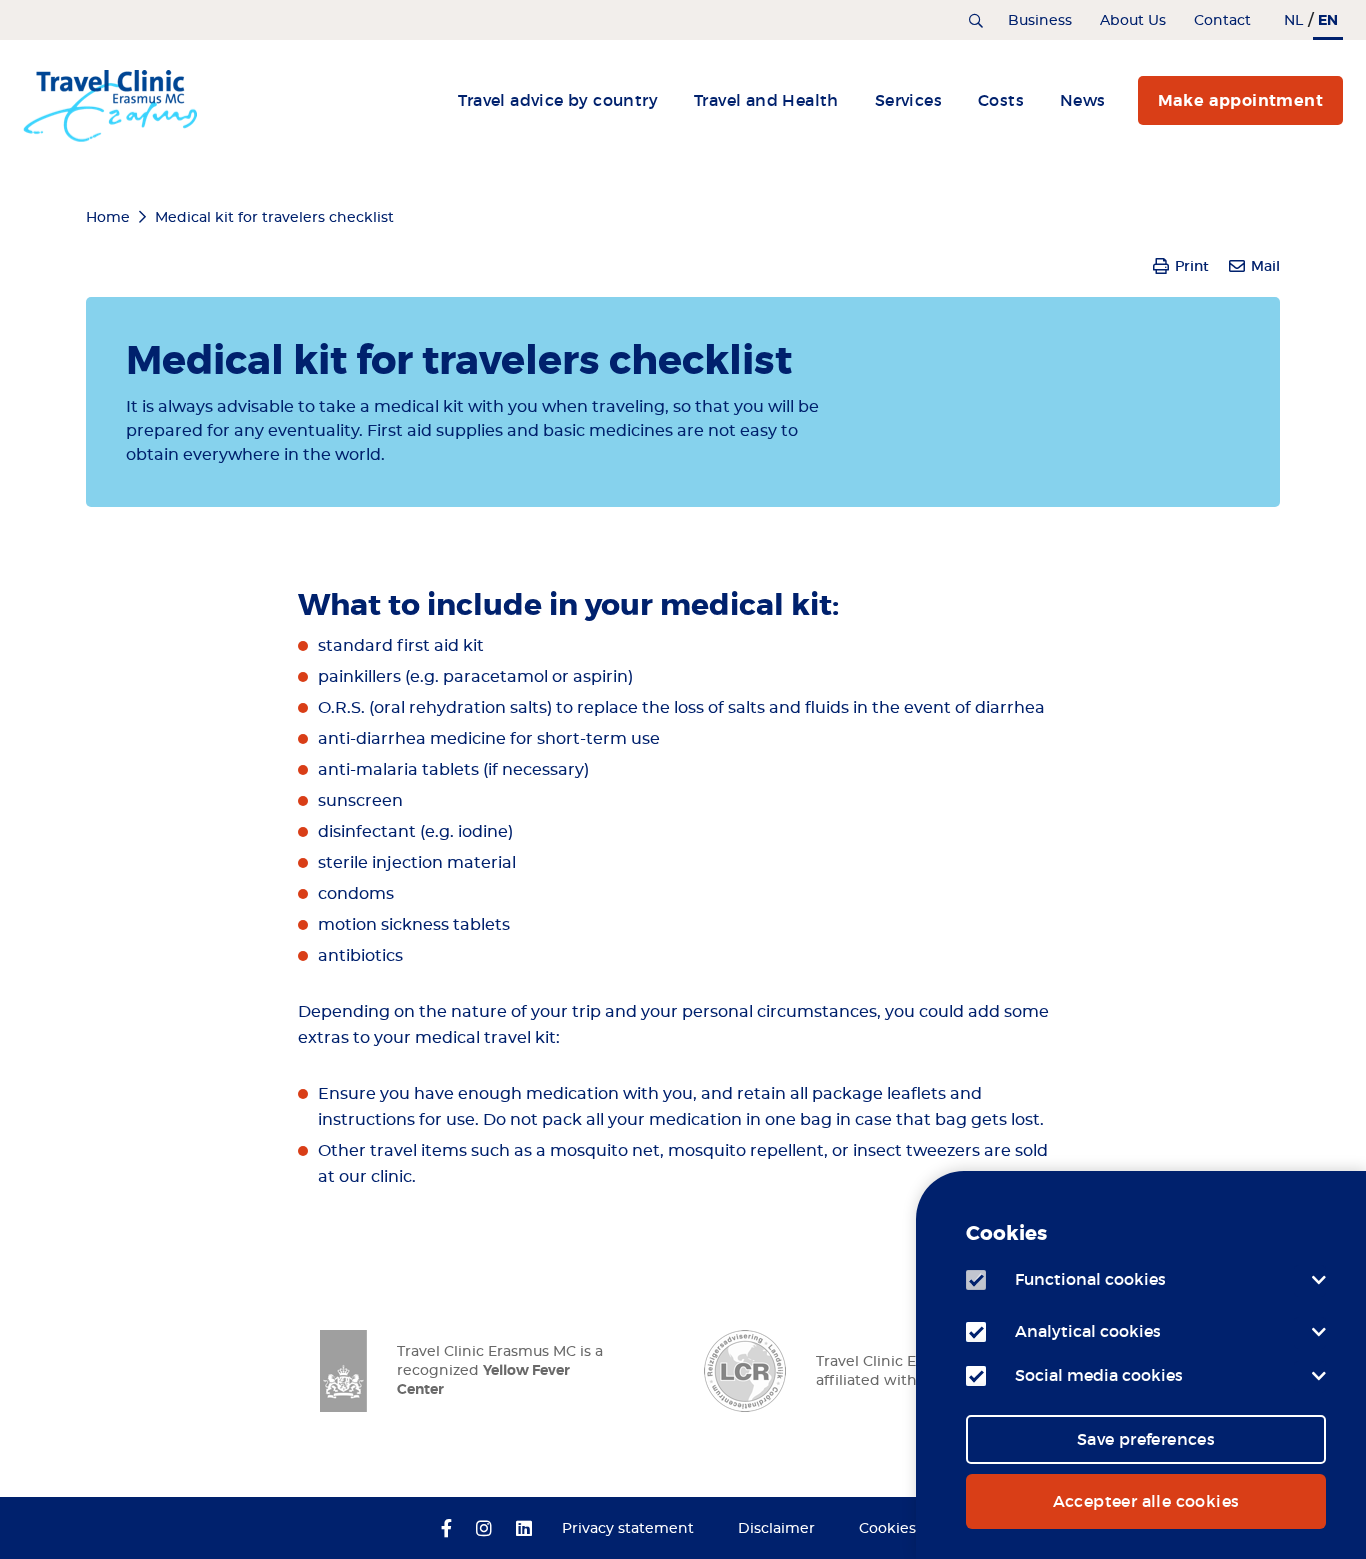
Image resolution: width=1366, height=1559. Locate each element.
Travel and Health (766, 100)
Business (1040, 21)
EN (1328, 20)
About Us (1133, 21)
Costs (1001, 100)
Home (108, 218)
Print (1192, 266)
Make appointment (1240, 100)
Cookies (887, 1529)
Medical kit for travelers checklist (274, 218)
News (1083, 100)
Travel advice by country (558, 100)
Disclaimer (776, 1529)
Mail (1265, 266)
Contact (1222, 21)
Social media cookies (1099, 1375)
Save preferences (1146, 1439)
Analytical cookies (1088, 1331)
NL (1293, 21)
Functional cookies (1090, 1279)
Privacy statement (628, 1529)
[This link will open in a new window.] (446, 1530)
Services (908, 100)
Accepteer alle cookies (1146, 1501)
